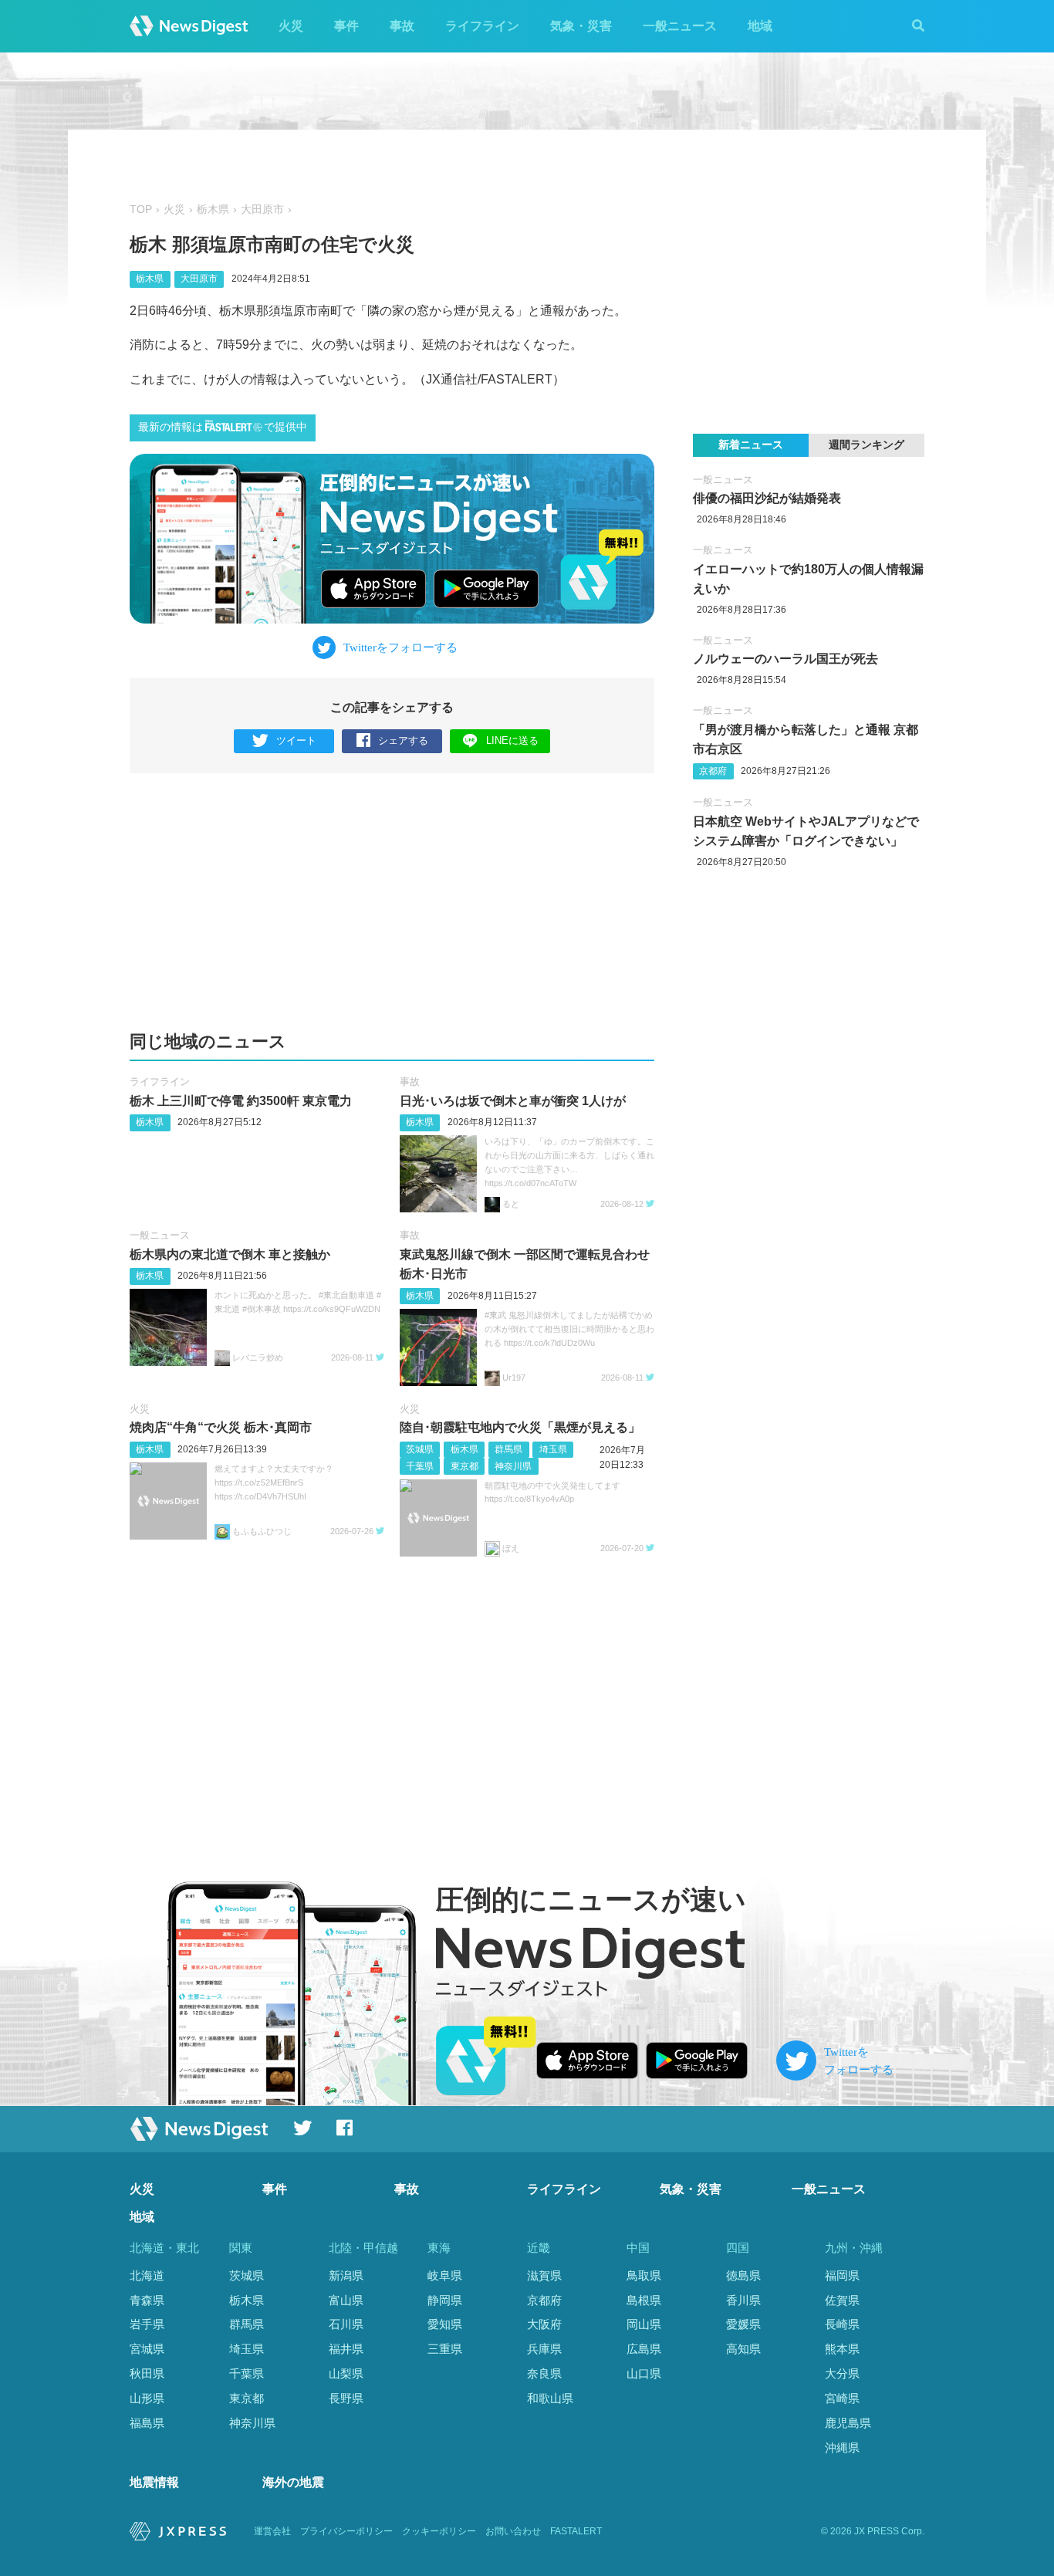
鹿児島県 (848, 2423)
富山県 (346, 2300)
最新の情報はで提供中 (223, 427)
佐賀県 (842, 2300)
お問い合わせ (513, 2531)
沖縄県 (842, 2448)
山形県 (147, 2398)
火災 (291, 26)
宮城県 (147, 2349)
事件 (346, 26)
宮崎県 (842, 2398)
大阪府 (544, 2324)
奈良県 (544, 2373)
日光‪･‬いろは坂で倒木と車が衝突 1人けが (513, 1101)
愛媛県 (743, 2324)
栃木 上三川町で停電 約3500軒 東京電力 (241, 1101)
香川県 (743, 2300)
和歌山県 (550, 2398)
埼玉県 (553, 1449)
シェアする (403, 740)
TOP (141, 210)
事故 (402, 26)
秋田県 (147, 2373)
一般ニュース (680, 26)
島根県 (644, 2300)
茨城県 (420, 1449)
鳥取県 (644, 2275)
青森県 (147, 2300)
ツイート (296, 740)
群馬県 (508, 1449)
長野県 (346, 2398)
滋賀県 (544, 2275)
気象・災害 (581, 26)
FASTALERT (576, 2531)
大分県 (842, 2373)
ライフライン (482, 26)
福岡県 (842, 2275)
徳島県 (743, 2275)
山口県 (644, 2373)
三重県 (445, 2349)
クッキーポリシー (439, 2531)
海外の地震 (293, 2482)
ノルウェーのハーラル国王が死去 (785, 659)
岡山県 (644, 2324)
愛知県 (445, 2324)
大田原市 (262, 210)
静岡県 (445, 2300)
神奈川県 (513, 1466)
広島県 (644, 2349)
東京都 (465, 1466)
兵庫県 (544, 2349)
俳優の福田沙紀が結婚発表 (767, 498)
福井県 (346, 2349)
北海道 (147, 2275)
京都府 (713, 771)
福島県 (147, 2423)
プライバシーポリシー (346, 2531)
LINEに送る (512, 740)
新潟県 (346, 2275)
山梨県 (346, 2373)
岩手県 (147, 2324)
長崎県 (842, 2324)
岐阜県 (445, 2275)
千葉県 (420, 1466)
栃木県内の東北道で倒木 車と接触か (230, 1254)
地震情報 (154, 2482)
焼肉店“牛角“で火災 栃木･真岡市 (221, 1427)
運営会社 (272, 2531)
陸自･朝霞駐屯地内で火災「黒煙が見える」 (520, 1427)
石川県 (346, 2324)
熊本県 (842, 2349)
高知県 (743, 2349)
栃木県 (213, 210)
